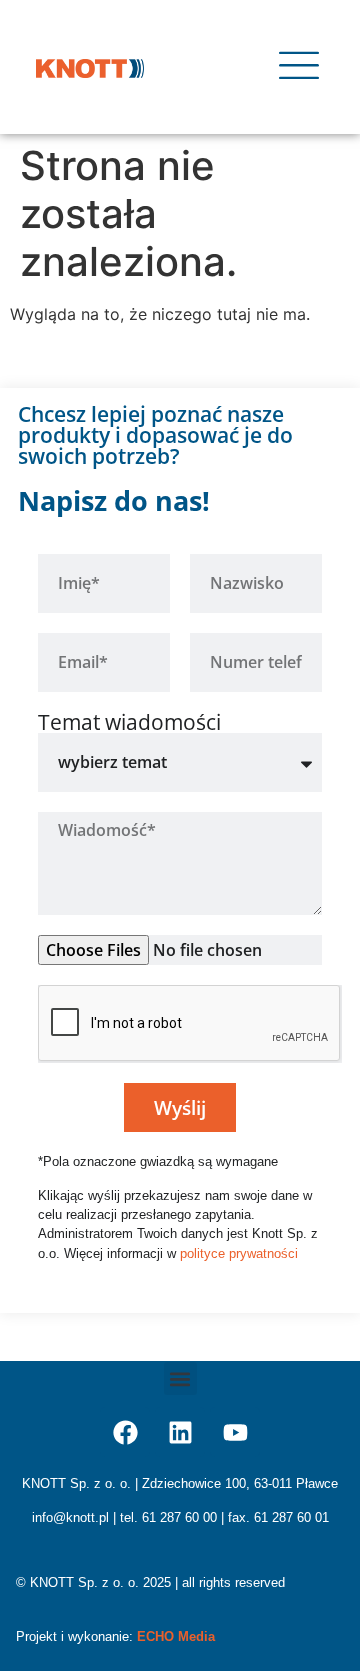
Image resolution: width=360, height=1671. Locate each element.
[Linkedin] (180, 1432)
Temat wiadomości (129, 722)
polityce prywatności (239, 1253)
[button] (180, 1378)
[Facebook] (125, 1432)
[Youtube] (235, 1432)
